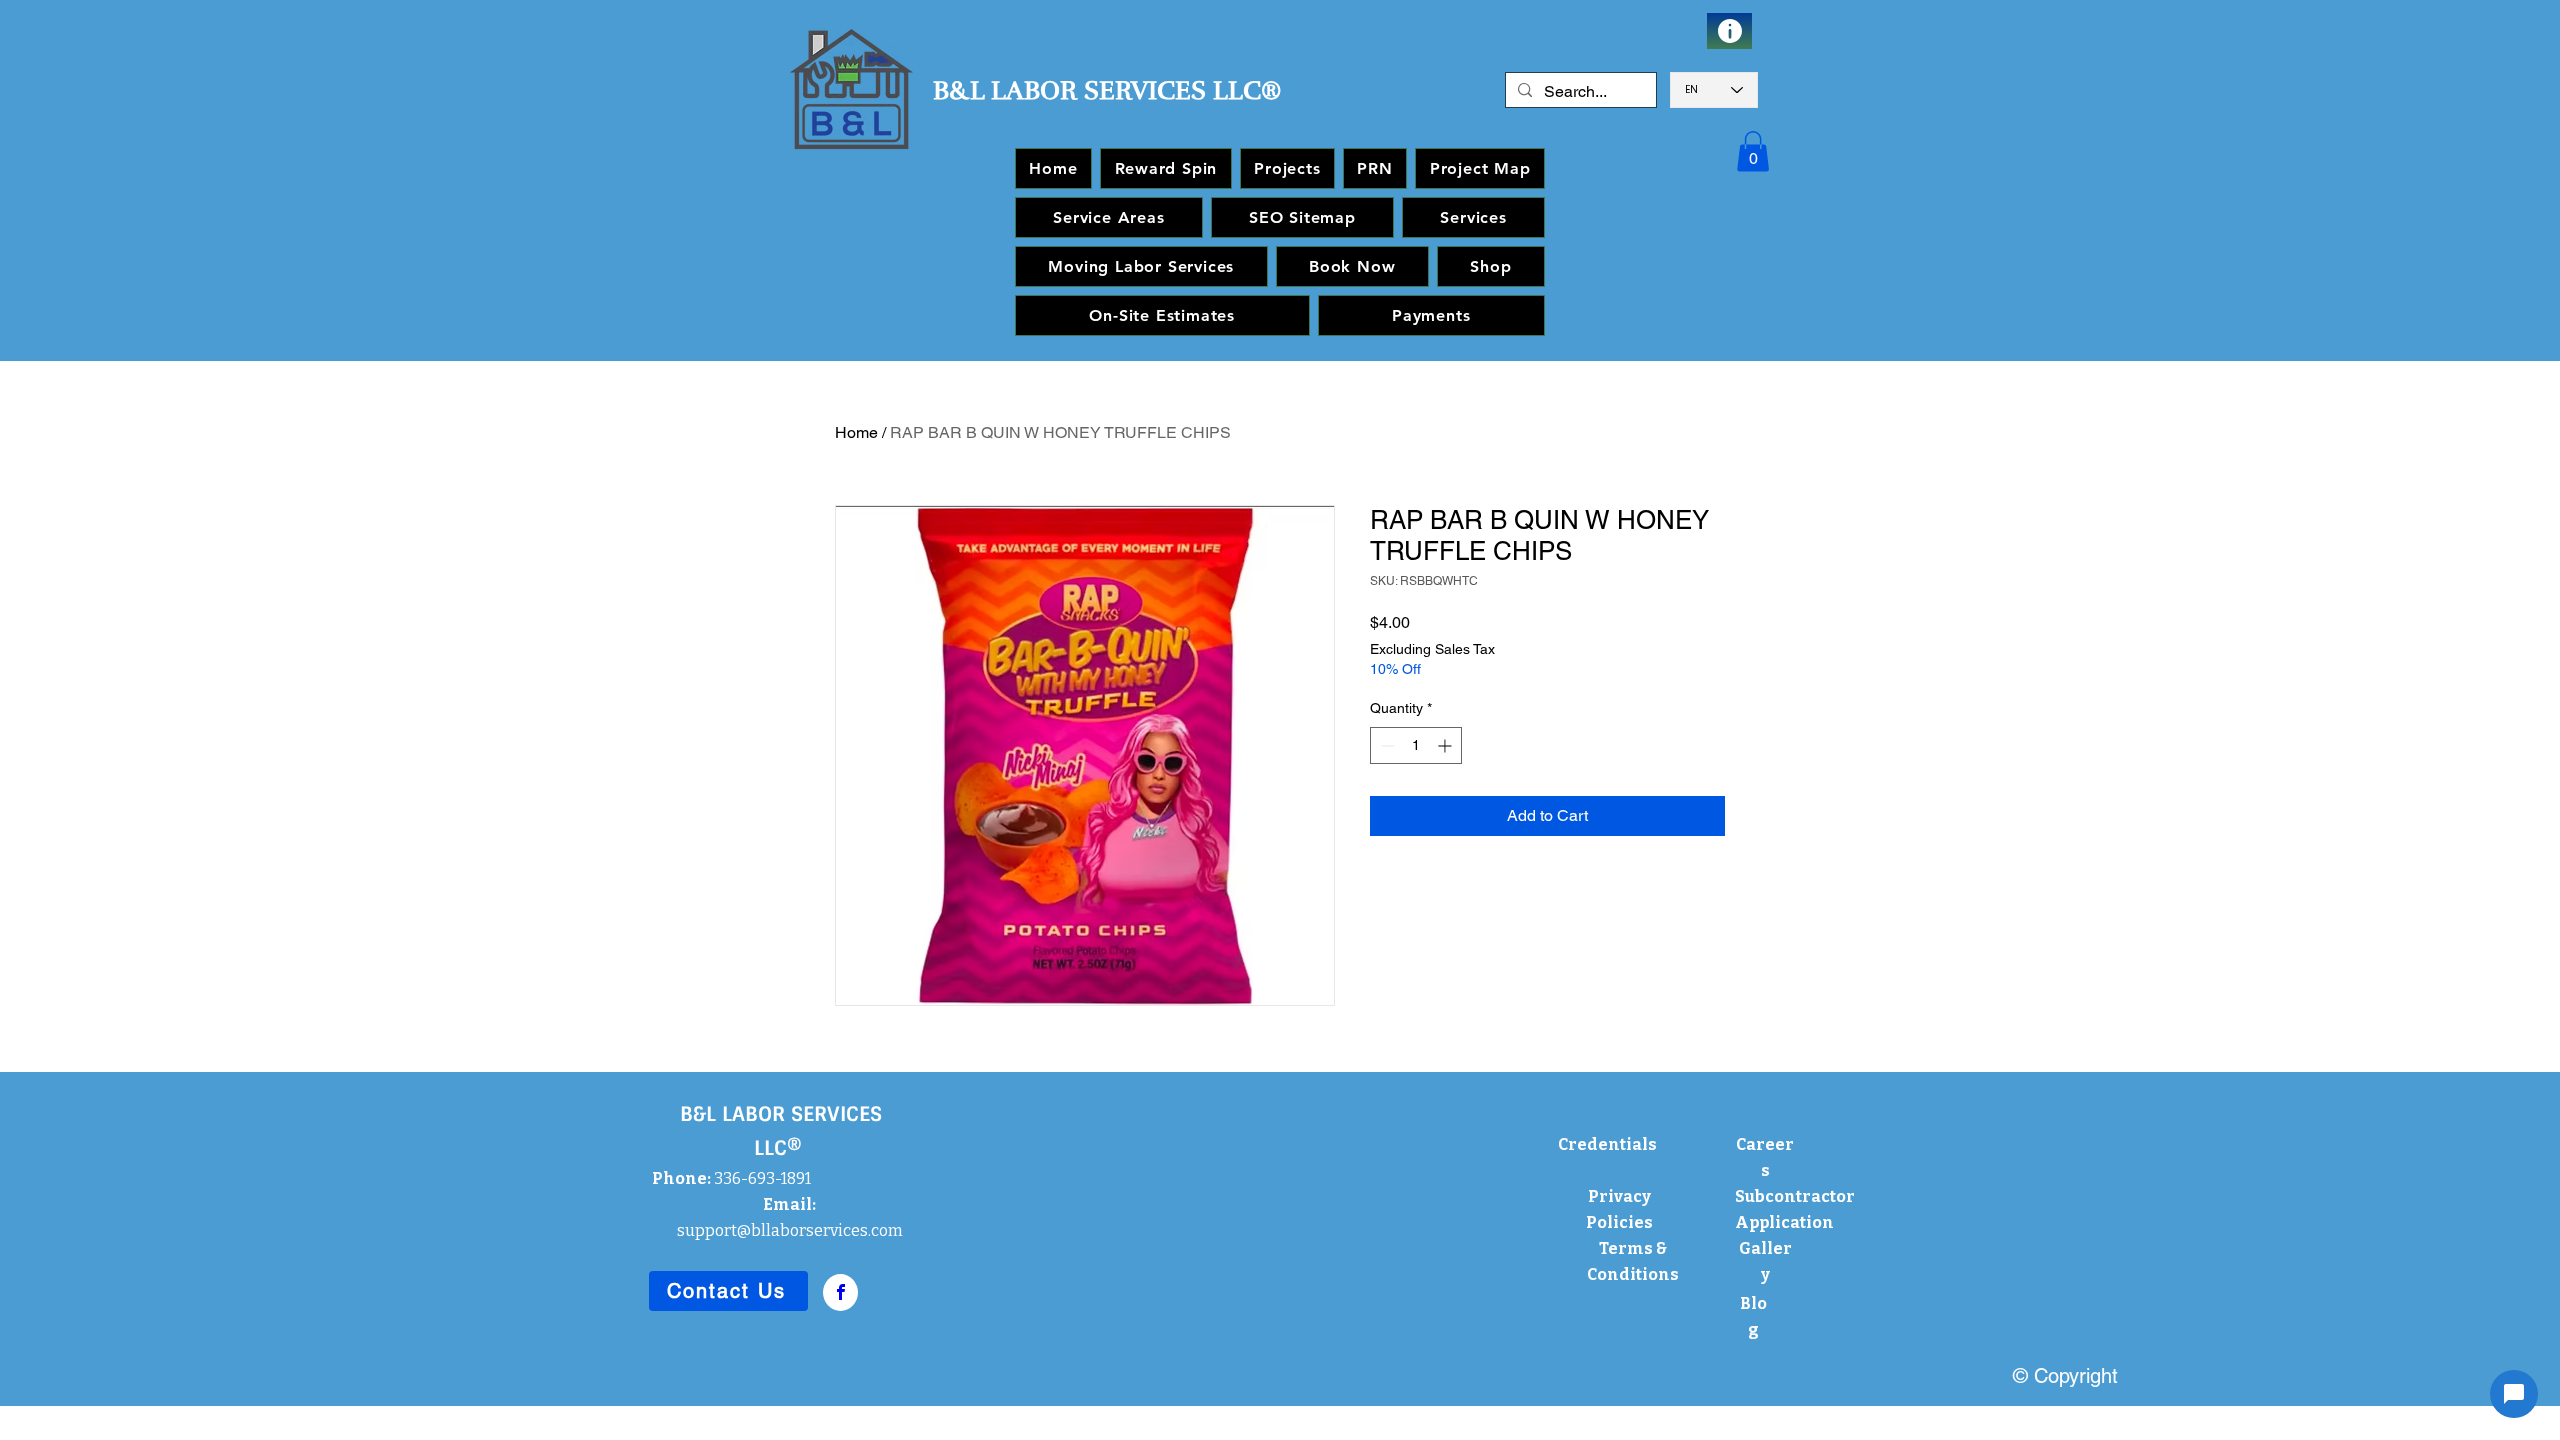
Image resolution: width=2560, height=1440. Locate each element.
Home (856, 432)
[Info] (1729, 31)
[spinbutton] (1416, 745)
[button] (1753, 151)
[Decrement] (1385, 745)
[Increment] (1446, 745)
